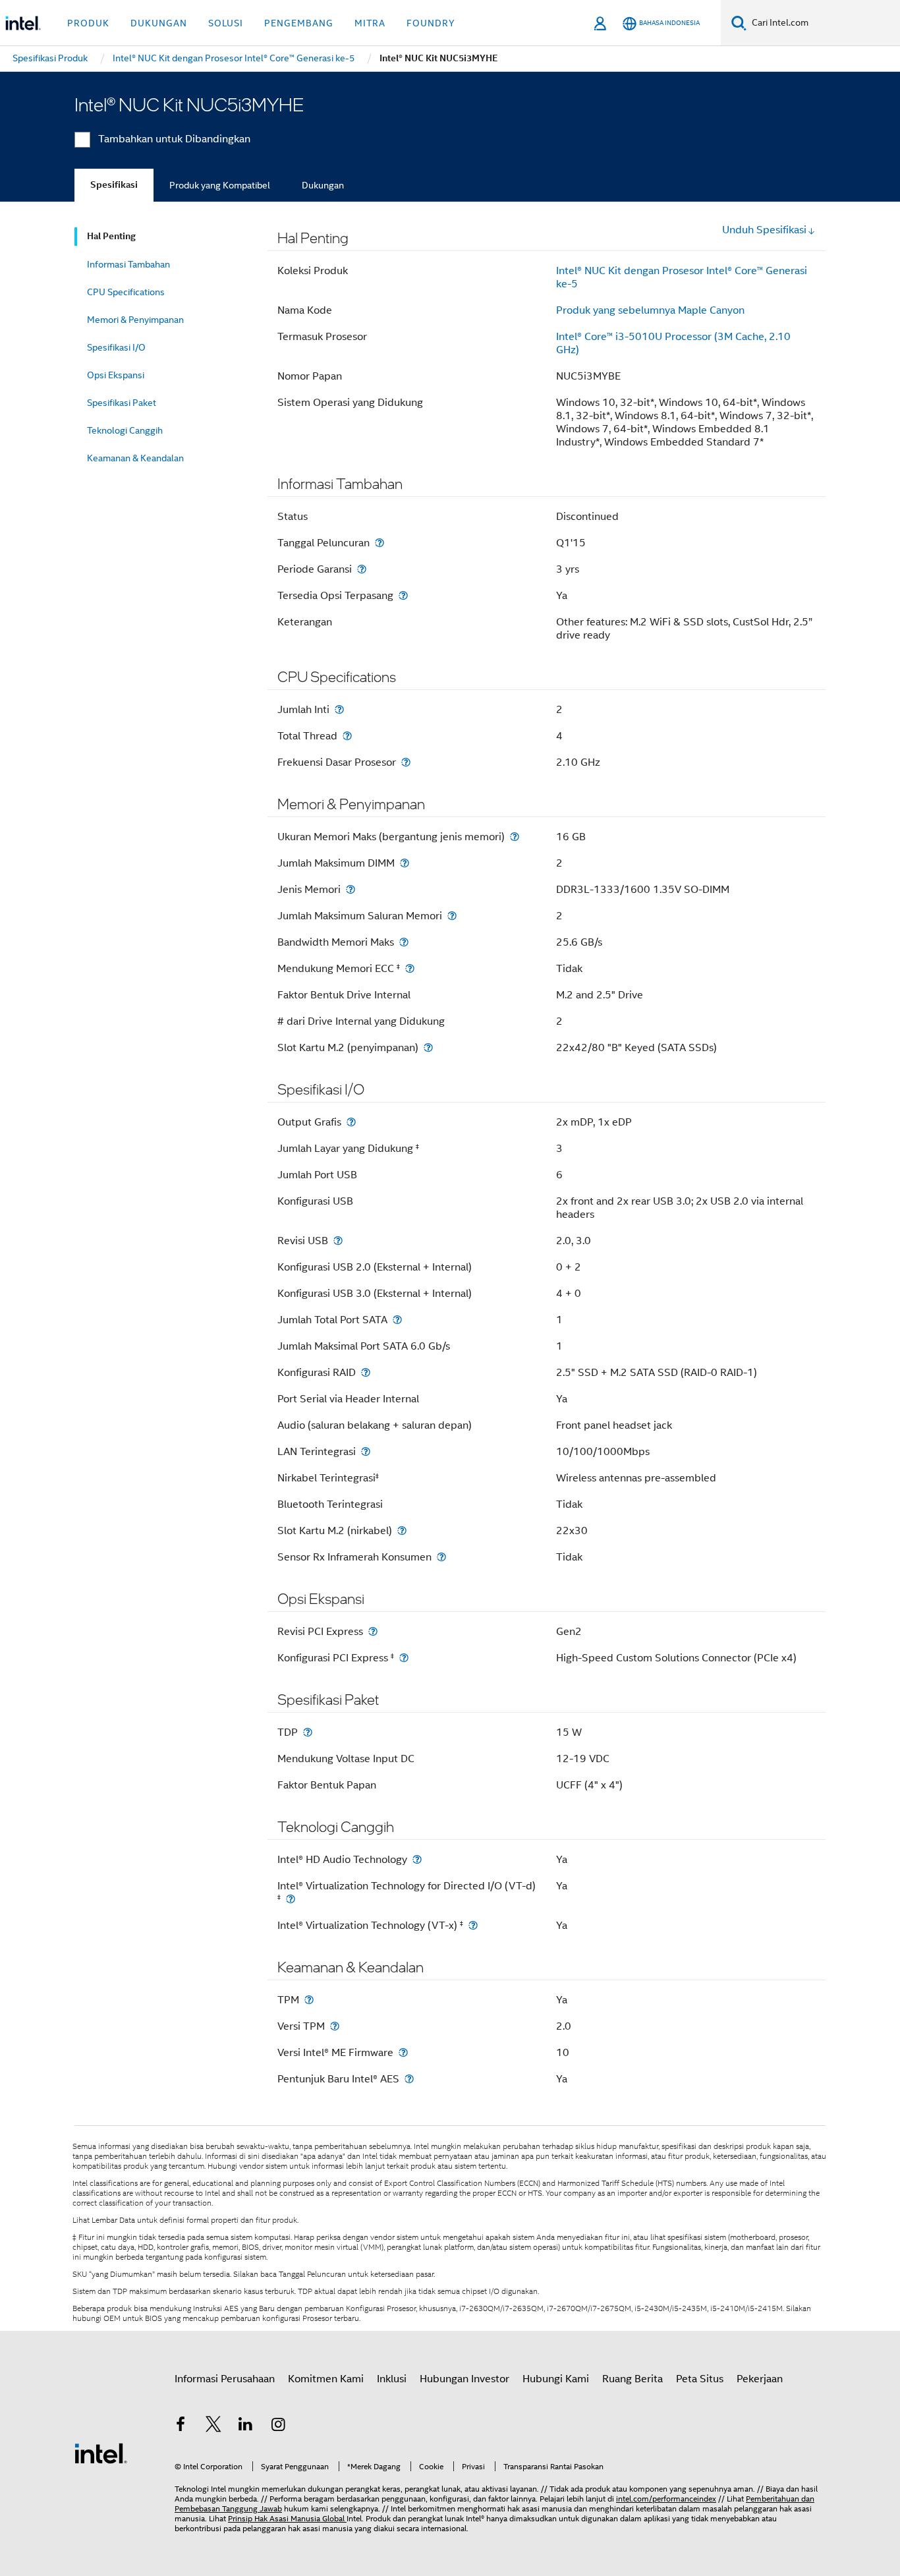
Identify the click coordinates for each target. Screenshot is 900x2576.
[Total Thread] (347, 736)
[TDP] (308, 1732)
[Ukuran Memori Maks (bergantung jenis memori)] (515, 837)
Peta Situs (700, 2379)
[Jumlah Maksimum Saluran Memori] (452, 916)
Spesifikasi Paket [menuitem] (122, 403)
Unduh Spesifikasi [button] (764, 230)
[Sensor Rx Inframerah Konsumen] (441, 1557)
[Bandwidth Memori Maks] (404, 942)
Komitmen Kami (326, 2379)
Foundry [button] (431, 23)
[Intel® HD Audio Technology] (417, 1859)
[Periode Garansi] (362, 569)
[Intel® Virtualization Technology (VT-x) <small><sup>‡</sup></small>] (473, 1925)
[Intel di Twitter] (213, 2426)
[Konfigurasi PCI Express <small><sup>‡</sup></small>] (404, 1658)
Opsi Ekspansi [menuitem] (116, 375)
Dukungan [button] (159, 23)
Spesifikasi (114, 185)
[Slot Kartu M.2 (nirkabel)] (402, 1531)
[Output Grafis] (351, 1122)
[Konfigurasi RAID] (366, 1372)
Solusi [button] (226, 23)
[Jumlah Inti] (339, 709)
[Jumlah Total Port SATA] (397, 1320)
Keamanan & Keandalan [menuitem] (135, 458)
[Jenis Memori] (351, 889)
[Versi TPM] (335, 2026)
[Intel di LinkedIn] (246, 2426)
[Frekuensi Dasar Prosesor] (406, 762)
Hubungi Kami (556, 2379)
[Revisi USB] (338, 1241)
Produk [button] (88, 23)
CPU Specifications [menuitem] (126, 292)
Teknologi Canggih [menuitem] (125, 430)
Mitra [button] (370, 23)
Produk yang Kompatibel (220, 185)
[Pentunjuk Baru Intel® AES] (409, 2079)
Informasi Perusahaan (225, 2379)
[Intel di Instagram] (279, 2426)
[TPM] (309, 2000)
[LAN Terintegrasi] (366, 1451)
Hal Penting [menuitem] (111, 236)
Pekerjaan (760, 2379)
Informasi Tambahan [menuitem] (128, 264)
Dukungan (323, 185)
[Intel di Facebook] (181, 2426)
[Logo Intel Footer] (101, 2453)
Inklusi (392, 2379)
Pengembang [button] (299, 23)
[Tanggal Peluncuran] (380, 543)
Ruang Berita (633, 2379)
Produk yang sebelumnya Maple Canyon (650, 310)
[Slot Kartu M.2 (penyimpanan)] (428, 1047)
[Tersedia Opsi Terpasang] (403, 595)
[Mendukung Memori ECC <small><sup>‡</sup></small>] (410, 968)
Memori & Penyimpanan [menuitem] (135, 320)
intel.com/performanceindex (666, 2499)
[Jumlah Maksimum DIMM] (405, 863)
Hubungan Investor (464, 2379)
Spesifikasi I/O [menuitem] (116, 347)
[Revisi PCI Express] (373, 1631)
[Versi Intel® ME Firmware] (403, 2052)
